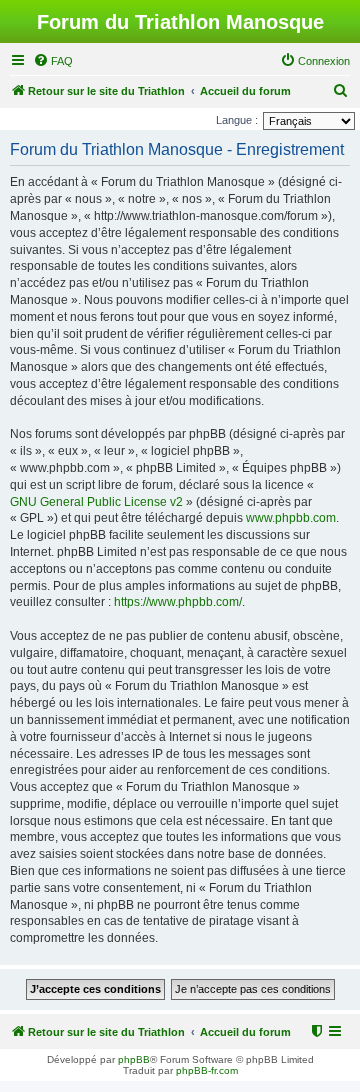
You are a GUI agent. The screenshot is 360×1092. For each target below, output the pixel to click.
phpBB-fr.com (207, 1070)
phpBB (134, 1059)
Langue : (237, 120)
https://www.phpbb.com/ (178, 602)
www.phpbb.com (291, 518)
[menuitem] (53, 61)
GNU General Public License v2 (96, 502)
